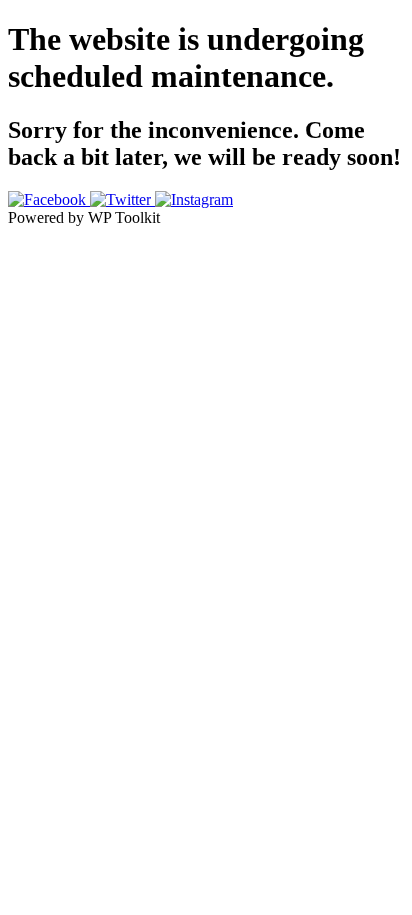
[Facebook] (49, 199)
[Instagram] (194, 199)
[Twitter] (122, 199)
